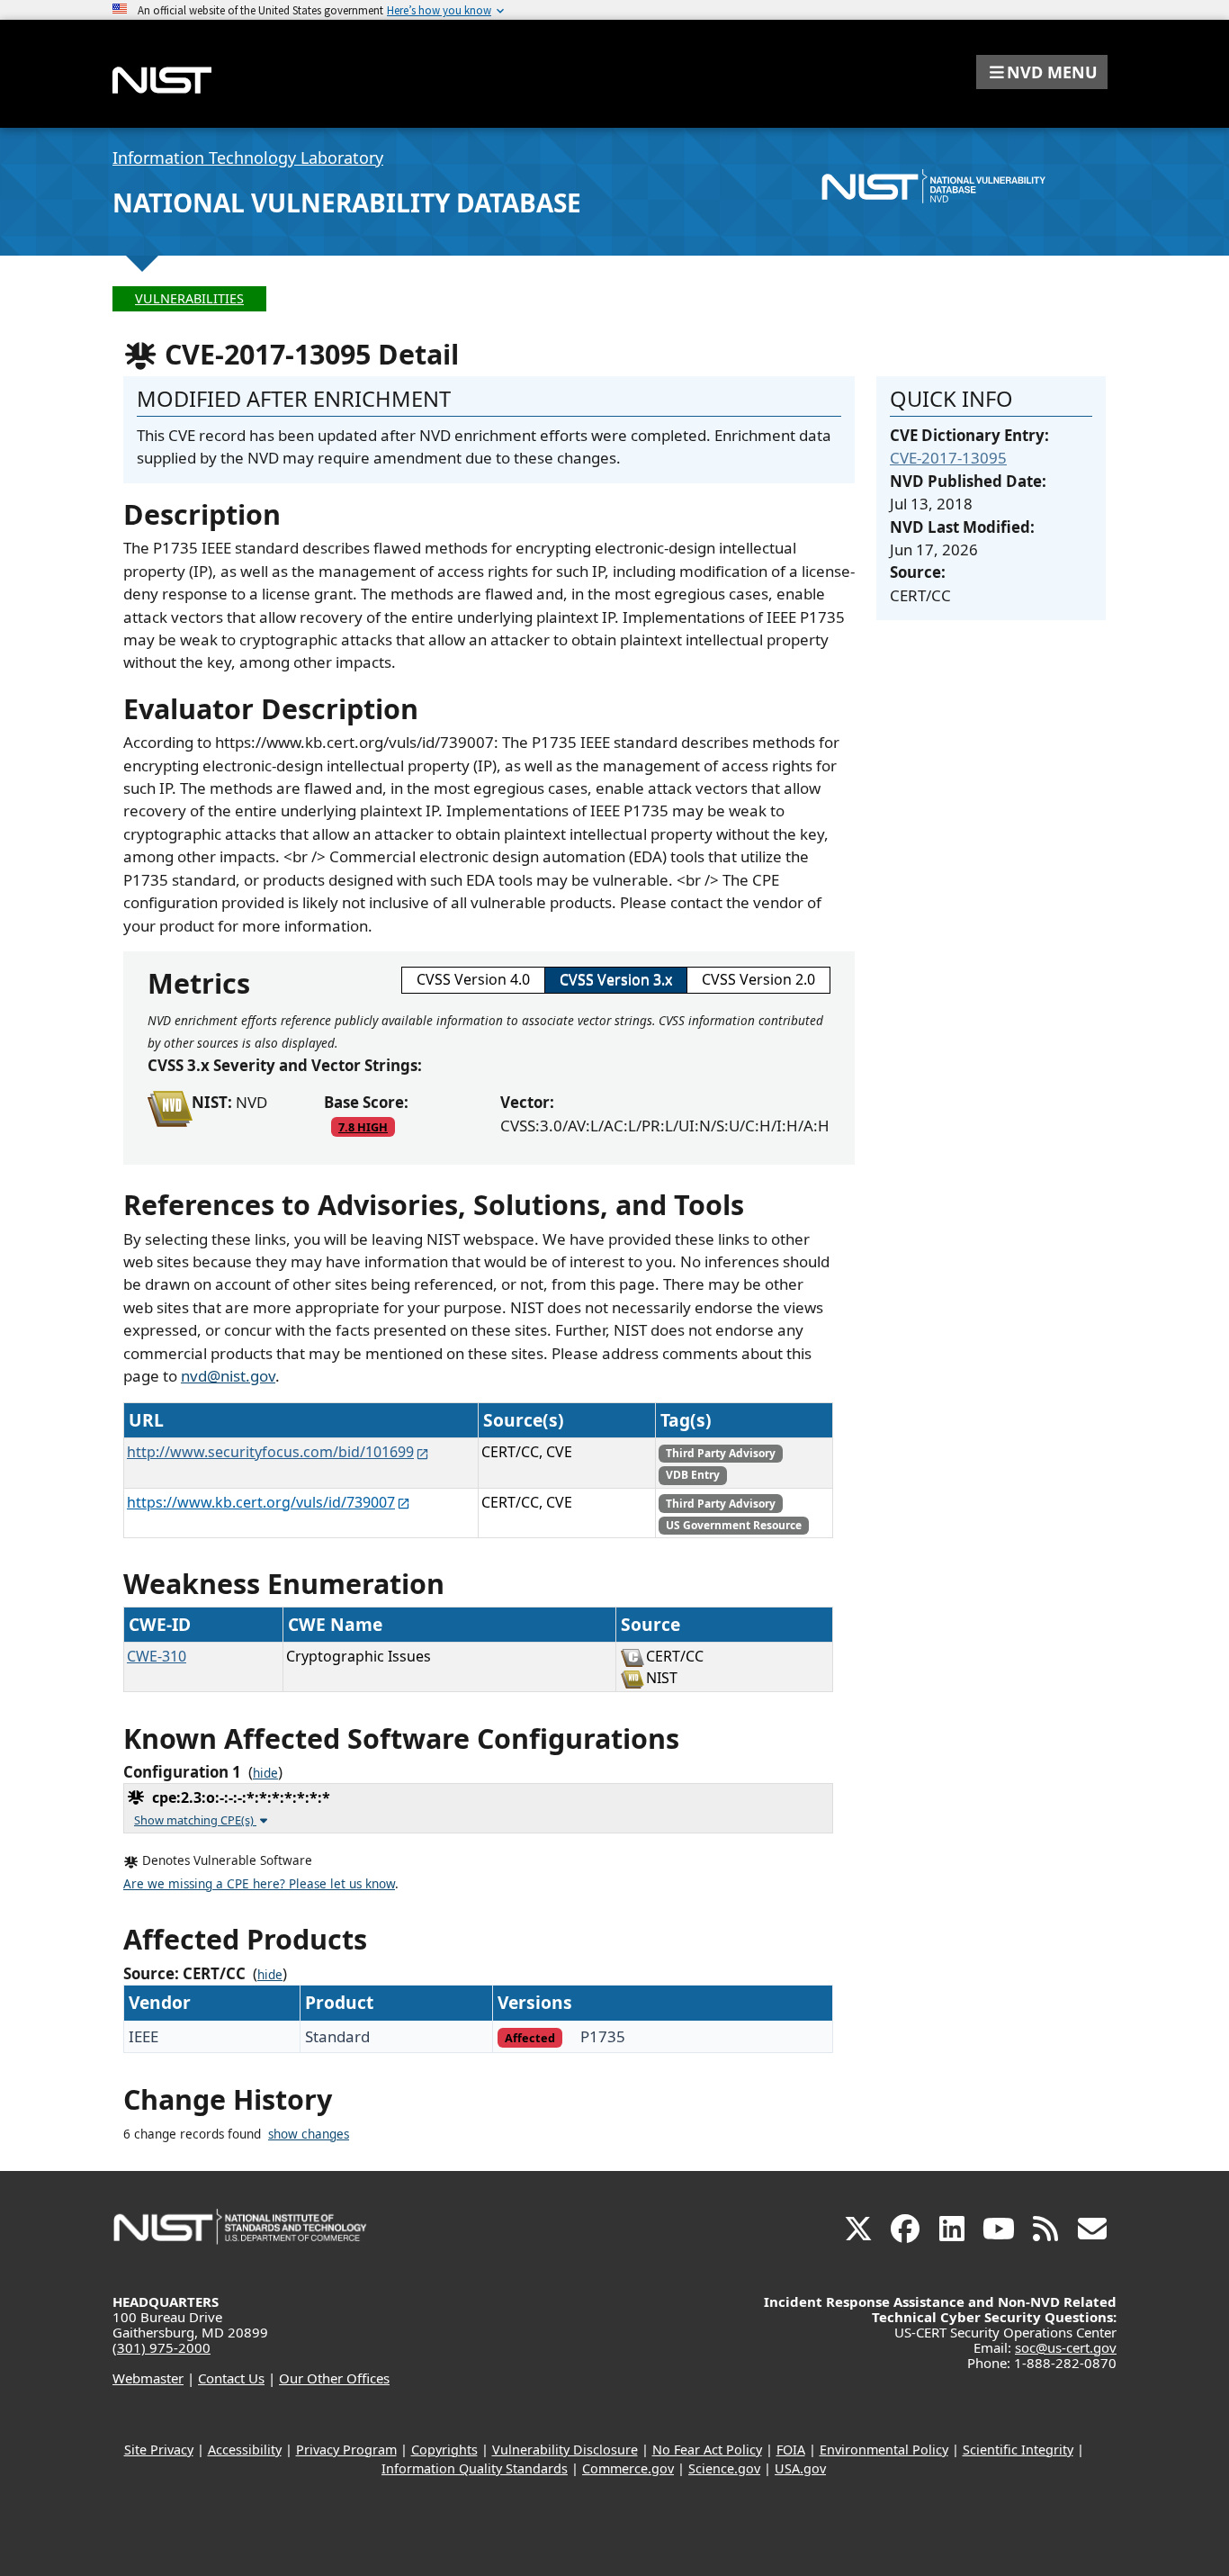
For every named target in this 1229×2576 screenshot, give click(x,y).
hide (265, 1773)
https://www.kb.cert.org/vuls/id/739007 (261, 1502)
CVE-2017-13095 (948, 458)
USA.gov (800, 2468)
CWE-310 (157, 1656)
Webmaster (148, 2378)
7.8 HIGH (363, 1127)
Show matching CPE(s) (195, 1820)
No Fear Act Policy (707, 2450)
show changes (309, 2134)
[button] (1042, 72)
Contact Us (231, 2378)
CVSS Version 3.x (616, 979)
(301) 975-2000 (161, 2347)
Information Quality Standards (475, 2468)
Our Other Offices (334, 2378)
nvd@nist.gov (228, 1376)
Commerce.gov (628, 2468)
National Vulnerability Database (347, 203)
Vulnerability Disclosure (565, 2450)
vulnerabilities (189, 298)
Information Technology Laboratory (248, 158)
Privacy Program (346, 2450)
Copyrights (444, 2450)
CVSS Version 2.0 (758, 979)
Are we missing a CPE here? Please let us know (259, 1884)
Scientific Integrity (1018, 2450)
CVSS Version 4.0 (473, 979)
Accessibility (245, 2450)
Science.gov (724, 2468)
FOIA (791, 2450)
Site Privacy (159, 2450)
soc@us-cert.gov (1066, 2347)
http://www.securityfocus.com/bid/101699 (270, 1452)
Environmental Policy (884, 2450)
